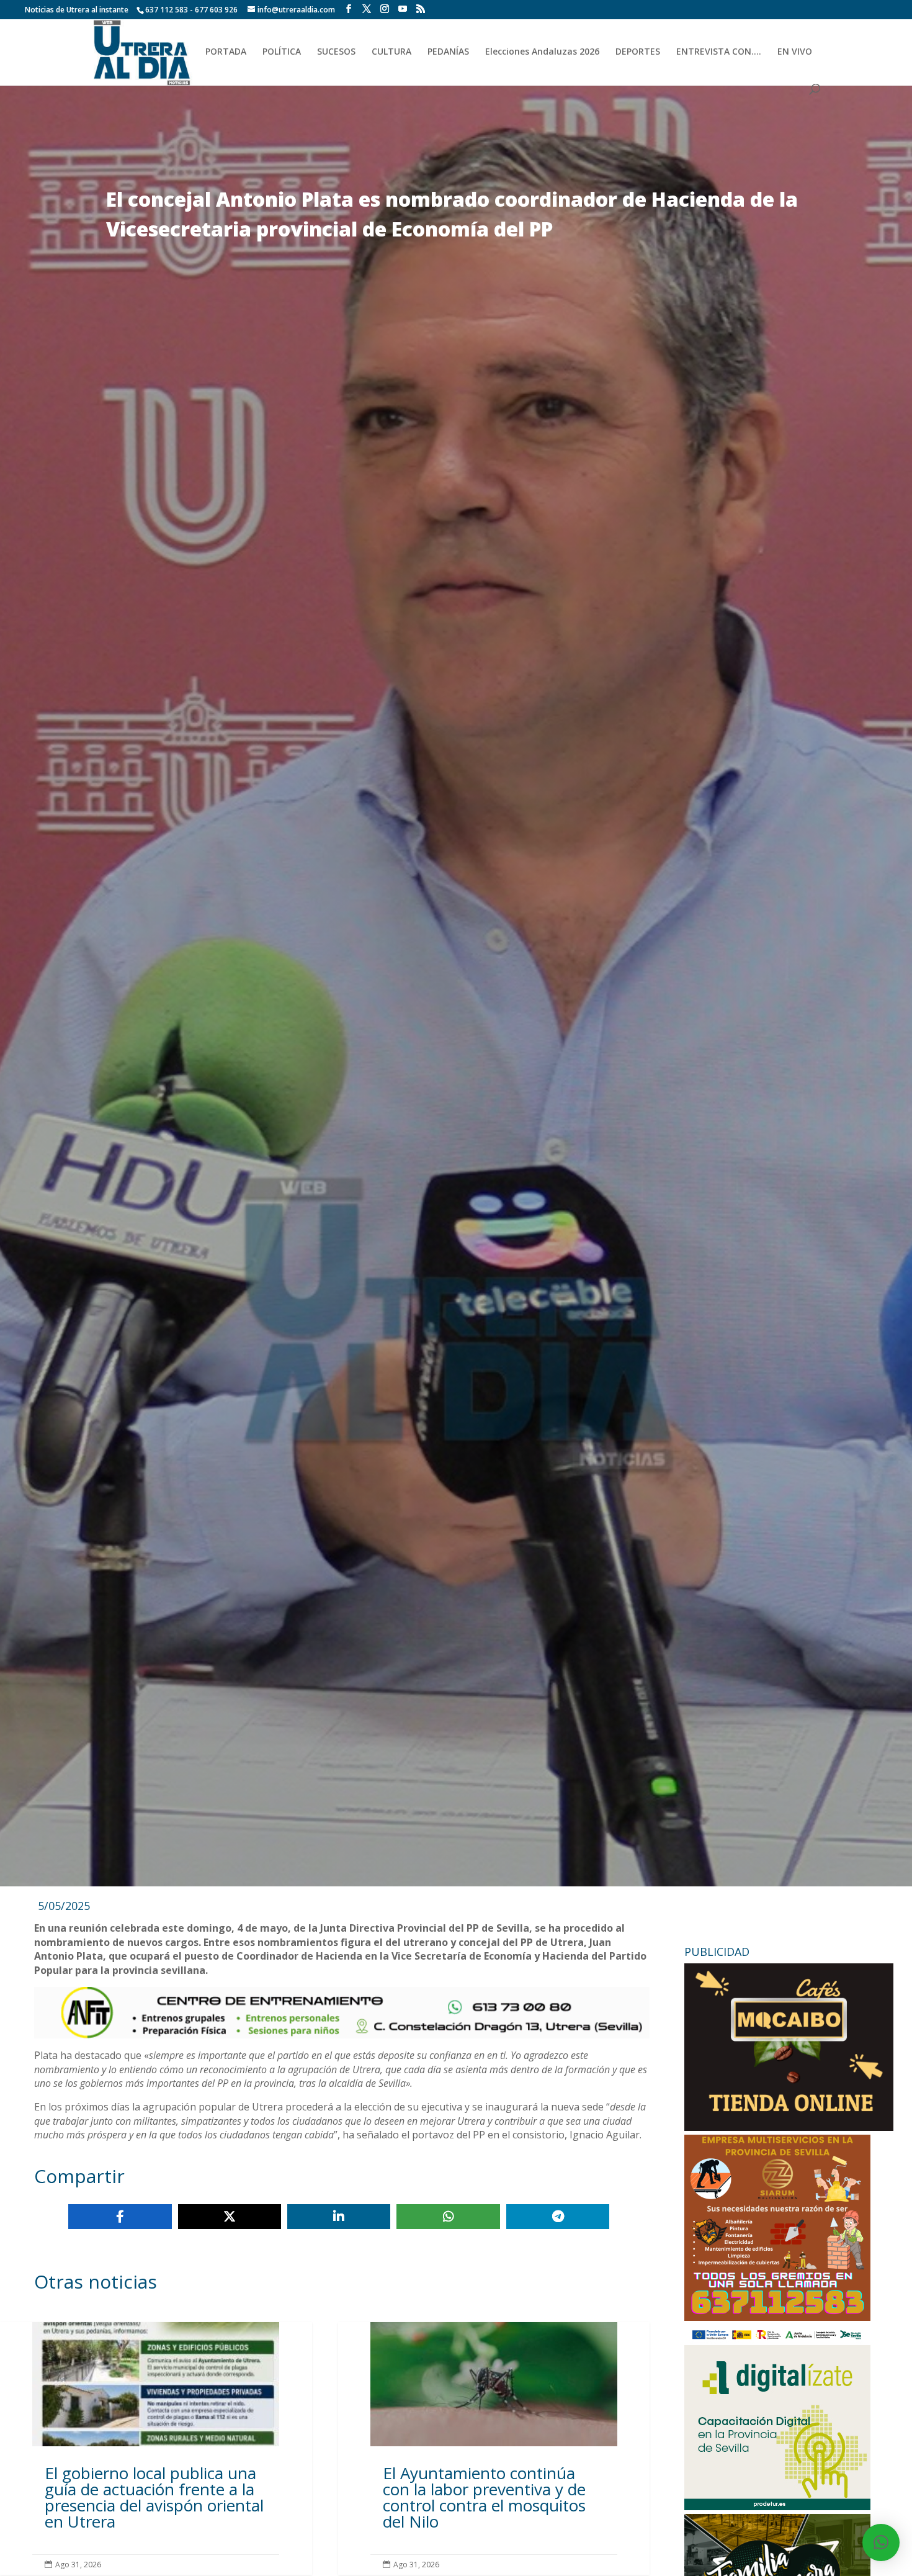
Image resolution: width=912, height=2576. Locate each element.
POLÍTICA (282, 52)
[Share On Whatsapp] (448, 2217)
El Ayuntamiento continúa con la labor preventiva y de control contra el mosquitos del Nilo (494, 2448)
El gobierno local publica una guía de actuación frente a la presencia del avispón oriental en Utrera (156, 2448)
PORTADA (226, 52)
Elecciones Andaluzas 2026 (542, 52)
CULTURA (391, 52)
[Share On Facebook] (120, 2217)
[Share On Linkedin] (339, 2217)
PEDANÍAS (448, 52)
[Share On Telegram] (558, 2217)
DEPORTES (638, 52)
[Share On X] (230, 2217)
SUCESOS (336, 52)
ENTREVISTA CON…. (719, 52)
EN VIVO (795, 52)
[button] (881, 2542)
